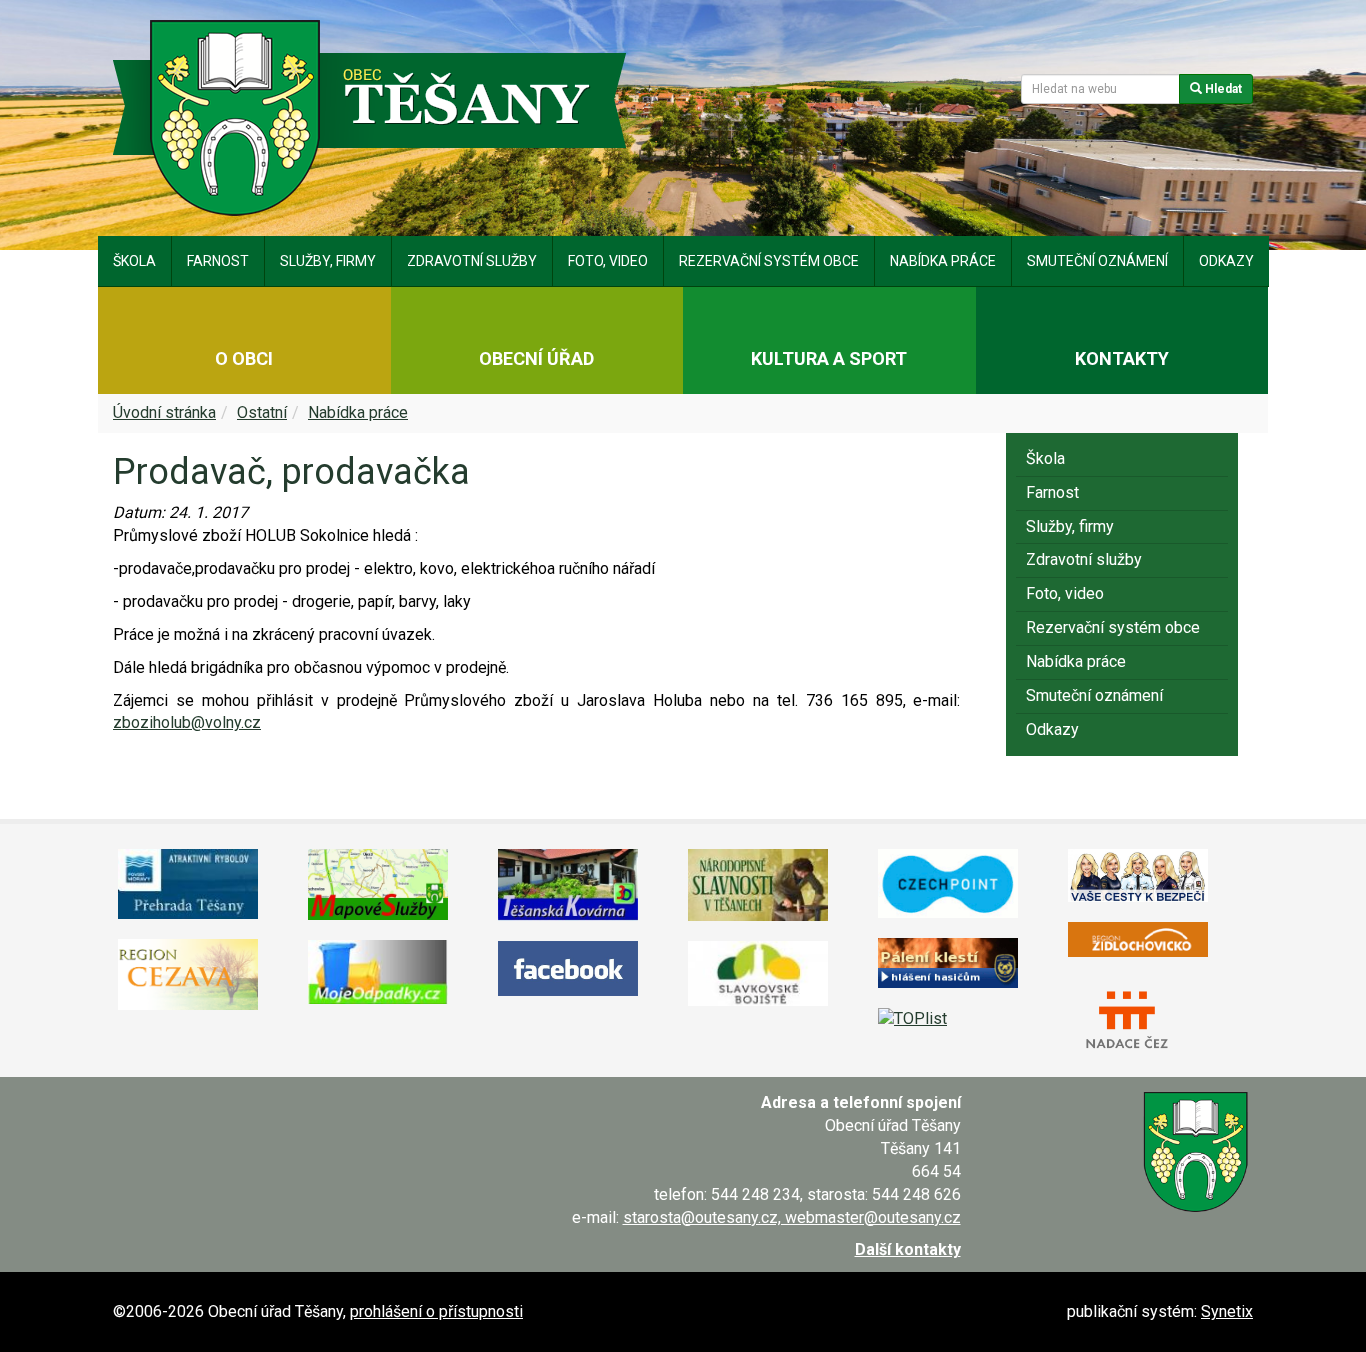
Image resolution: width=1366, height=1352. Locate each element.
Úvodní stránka (164, 412)
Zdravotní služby (472, 261)
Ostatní (262, 412)
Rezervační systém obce (769, 261)
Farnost (218, 261)
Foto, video (608, 261)
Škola (134, 261)
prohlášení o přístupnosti (436, 1311)
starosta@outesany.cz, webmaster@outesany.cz (792, 1217)
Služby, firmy (328, 261)
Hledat (1222, 89)
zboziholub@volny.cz (187, 722)
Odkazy (1226, 261)
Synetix (1227, 1311)
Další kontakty (908, 1249)
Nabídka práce (943, 261)
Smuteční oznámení (1097, 261)
